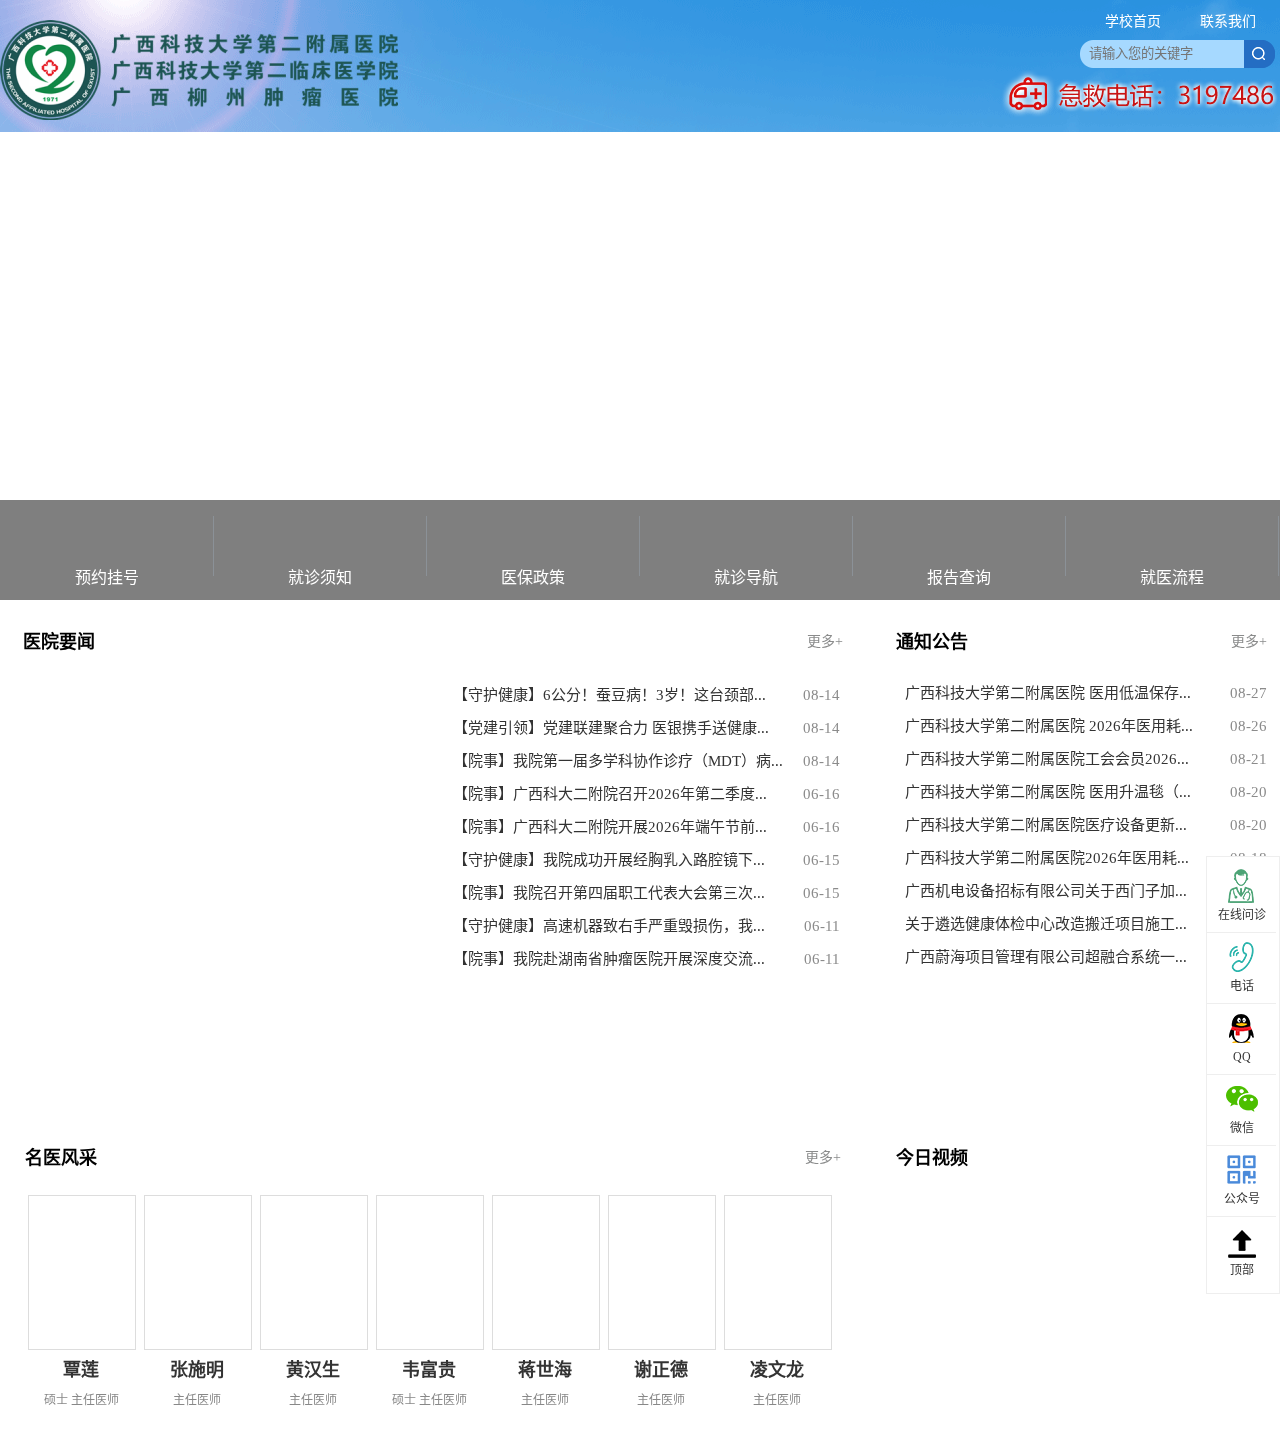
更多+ (825, 641)
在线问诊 (1242, 915)
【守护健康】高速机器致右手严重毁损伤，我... (609, 926)
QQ (1242, 1057)
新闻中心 (587, 160)
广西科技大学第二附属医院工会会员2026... (1047, 759)
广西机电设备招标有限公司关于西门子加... (1046, 891)
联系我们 (1228, 21)
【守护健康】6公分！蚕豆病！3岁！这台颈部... (609, 695)
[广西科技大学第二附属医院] (199, 115)
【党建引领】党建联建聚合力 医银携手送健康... (611, 728)
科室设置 (439, 160)
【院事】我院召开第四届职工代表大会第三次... (609, 893)
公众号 (1242, 1199)
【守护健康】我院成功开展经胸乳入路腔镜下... (609, 860)
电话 (1242, 986)
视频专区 (735, 160)
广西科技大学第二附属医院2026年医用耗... (1047, 858)
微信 (1242, 1128)
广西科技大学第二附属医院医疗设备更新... (1046, 825)
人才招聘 (883, 160)
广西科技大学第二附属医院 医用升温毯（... (1048, 792)
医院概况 (143, 160)
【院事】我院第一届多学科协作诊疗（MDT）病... (618, 761)
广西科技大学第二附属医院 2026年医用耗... (1049, 726)
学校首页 (1133, 21)
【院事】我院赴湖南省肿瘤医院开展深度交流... (609, 959)
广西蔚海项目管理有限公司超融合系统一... (1046, 957)
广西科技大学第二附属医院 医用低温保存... (1048, 693)
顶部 (1242, 1270)
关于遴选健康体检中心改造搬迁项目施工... (1046, 924)
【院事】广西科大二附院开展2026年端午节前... (610, 827)
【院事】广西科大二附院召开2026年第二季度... (610, 794)
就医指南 (291, 160)
